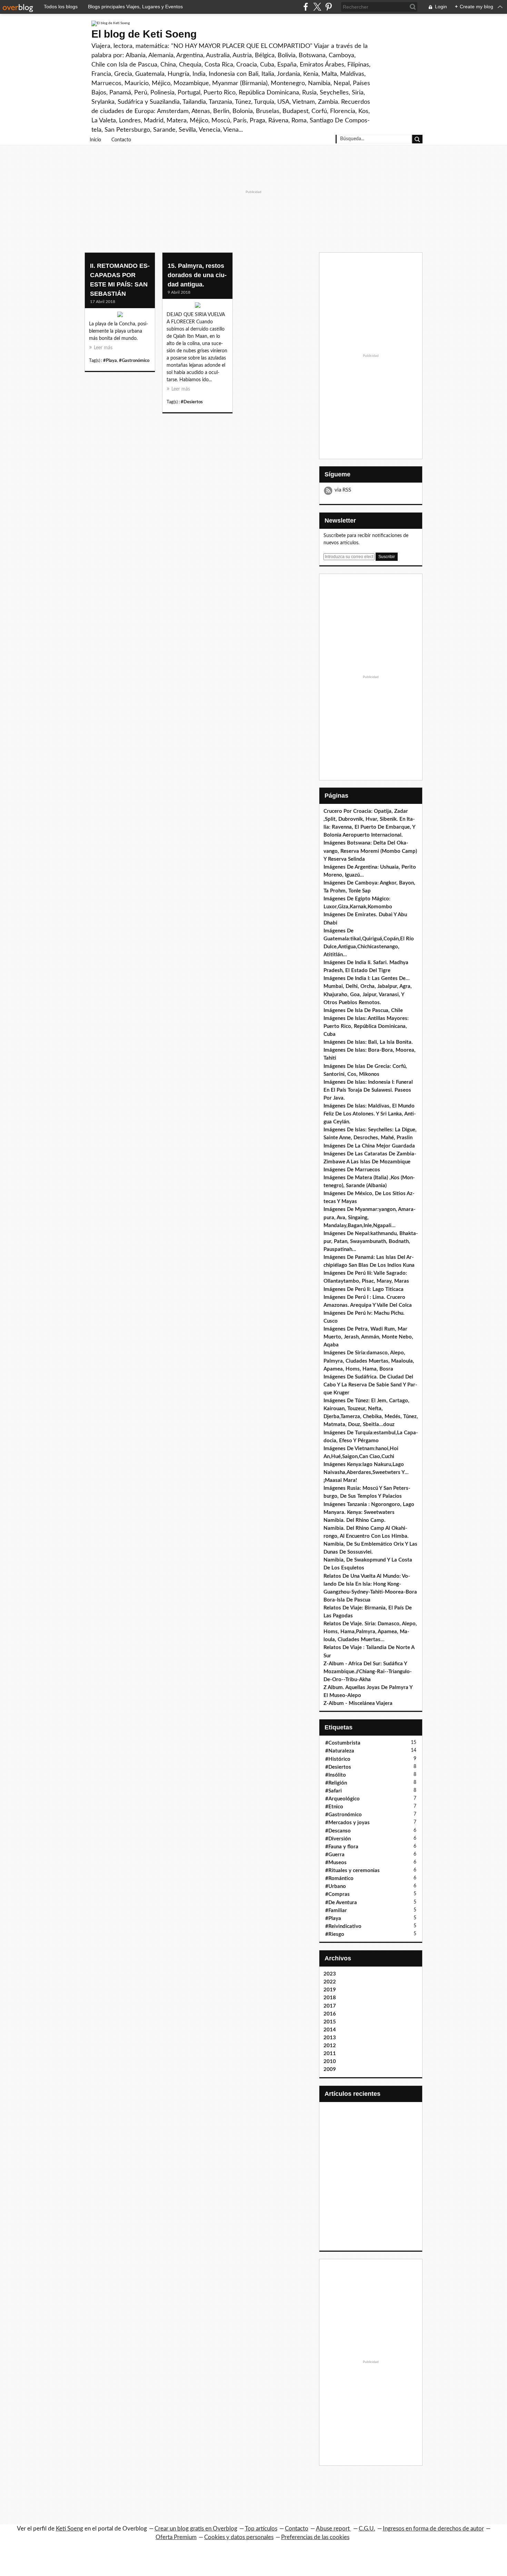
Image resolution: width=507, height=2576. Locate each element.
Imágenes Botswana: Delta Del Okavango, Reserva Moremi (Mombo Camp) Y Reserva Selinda (370, 851)
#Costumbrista (343, 1743)
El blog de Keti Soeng (144, 34)
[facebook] (306, 7)
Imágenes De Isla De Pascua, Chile (363, 1011)
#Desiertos (192, 402)
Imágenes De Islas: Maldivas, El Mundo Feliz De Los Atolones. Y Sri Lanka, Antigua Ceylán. (370, 1114)
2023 (330, 1974)
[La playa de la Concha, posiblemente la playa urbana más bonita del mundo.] (120, 316)
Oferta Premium (176, 2537)
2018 (330, 1998)
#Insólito (336, 1775)
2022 (330, 1982)
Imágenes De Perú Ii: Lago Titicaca (364, 1289)
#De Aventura (341, 1903)
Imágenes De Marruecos (352, 1170)
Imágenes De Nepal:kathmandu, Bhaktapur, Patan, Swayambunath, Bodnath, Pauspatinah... (371, 1241)
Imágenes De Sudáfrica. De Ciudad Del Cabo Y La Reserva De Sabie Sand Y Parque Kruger (370, 1385)
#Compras (337, 1894)
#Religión (336, 1783)
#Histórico (338, 1759)
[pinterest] (329, 7)
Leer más (103, 348)
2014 (330, 2030)
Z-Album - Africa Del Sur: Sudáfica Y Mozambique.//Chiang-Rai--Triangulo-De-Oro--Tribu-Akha (368, 1672)
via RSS (343, 490)
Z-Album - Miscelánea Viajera (358, 1703)
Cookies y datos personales (239, 2537)
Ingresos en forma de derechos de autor (433, 2529)
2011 (330, 2054)
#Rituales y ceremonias (352, 1871)
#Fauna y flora (342, 1847)
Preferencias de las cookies (315, 2537)
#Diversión (338, 1839)
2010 (330, 2062)
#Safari (334, 1791)
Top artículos (261, 2529)
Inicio (95, 140)
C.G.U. (367, 2529)
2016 (330, 2014)
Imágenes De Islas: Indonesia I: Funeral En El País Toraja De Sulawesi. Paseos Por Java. (368, 1090)
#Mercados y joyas (347, 1823)
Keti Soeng (69, 2529)
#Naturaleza (340, 1751)
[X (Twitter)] (317, 7)
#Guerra (335, 1855)
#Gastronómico (134, 361)
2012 (330, 2046)
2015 (330, 2022)
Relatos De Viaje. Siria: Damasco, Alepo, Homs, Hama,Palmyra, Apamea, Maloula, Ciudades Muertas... (370, 1632)
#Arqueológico (342, 1799)
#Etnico (334, 1807)
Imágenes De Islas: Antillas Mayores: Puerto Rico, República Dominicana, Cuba (366, 1026)
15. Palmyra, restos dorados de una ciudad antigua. (197, 275)
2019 (330, 1990)
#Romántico (339, 1878)
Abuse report (334, 2529)
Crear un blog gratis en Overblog (196, 2529)
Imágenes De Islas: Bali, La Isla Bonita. (368, 1042)
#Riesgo (335, 1934)
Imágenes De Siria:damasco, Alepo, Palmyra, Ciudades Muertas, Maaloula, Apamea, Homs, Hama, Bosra (369, 1361)
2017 (330, 2006)
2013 (330, 2038)
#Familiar (336, 1911)
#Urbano (336, 1886)
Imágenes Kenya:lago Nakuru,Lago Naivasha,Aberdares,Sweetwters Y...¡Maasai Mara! (366, 1472)
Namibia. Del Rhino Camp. (355, 1520)
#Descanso (338, 1831)
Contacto (121, 140)
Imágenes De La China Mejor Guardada (369, 1146)
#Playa (110, 361)
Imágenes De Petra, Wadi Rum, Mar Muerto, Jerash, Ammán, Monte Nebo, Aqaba (368, 1337)
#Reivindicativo (343, 1926)
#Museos (336, 1863)
